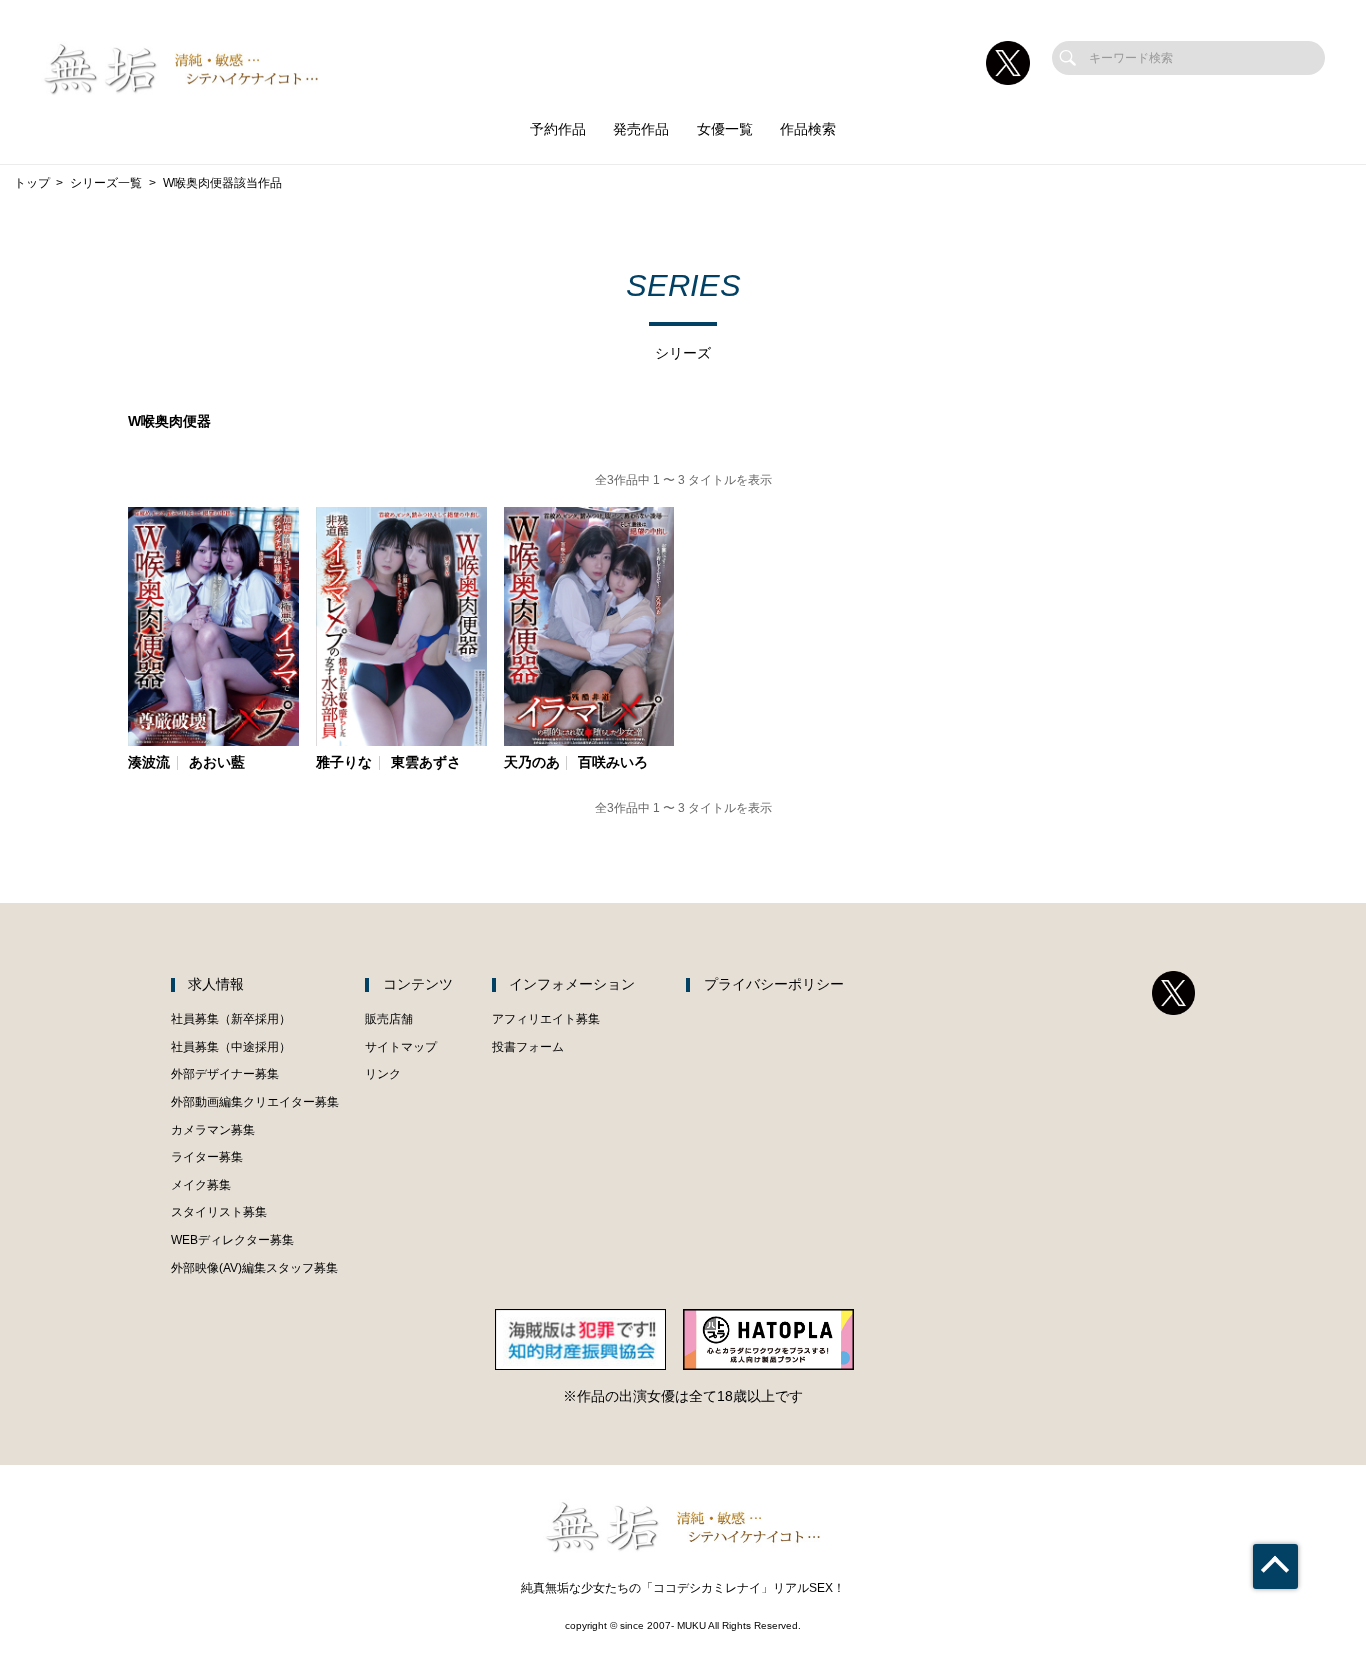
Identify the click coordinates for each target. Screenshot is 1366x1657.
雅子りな (344, 763)
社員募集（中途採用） (231, 1047)
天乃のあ (532, 763)
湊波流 (149, 763)
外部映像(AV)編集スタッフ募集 (254, 1268)
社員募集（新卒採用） (231, 1019)
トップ (32, 183)
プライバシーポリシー (774, 984)
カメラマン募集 (213, 1130)
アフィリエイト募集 (546, 1019)
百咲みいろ (613, 763)
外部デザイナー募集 (225, 1074)
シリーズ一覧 (106, 183)
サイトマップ (401, 1047)
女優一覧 (725, 129)
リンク (383, 1074)
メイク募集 (201, 1185)
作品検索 (808, 129)
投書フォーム (528, 1047)
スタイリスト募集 (219, 1212)
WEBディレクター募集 (232, 1240)
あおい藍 (217, 763)
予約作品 (558, 129)
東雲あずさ (426, 763)
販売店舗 (389, 1019)
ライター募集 (207, 1157)
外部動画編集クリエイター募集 (255, 1102)
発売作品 (641, 129)
